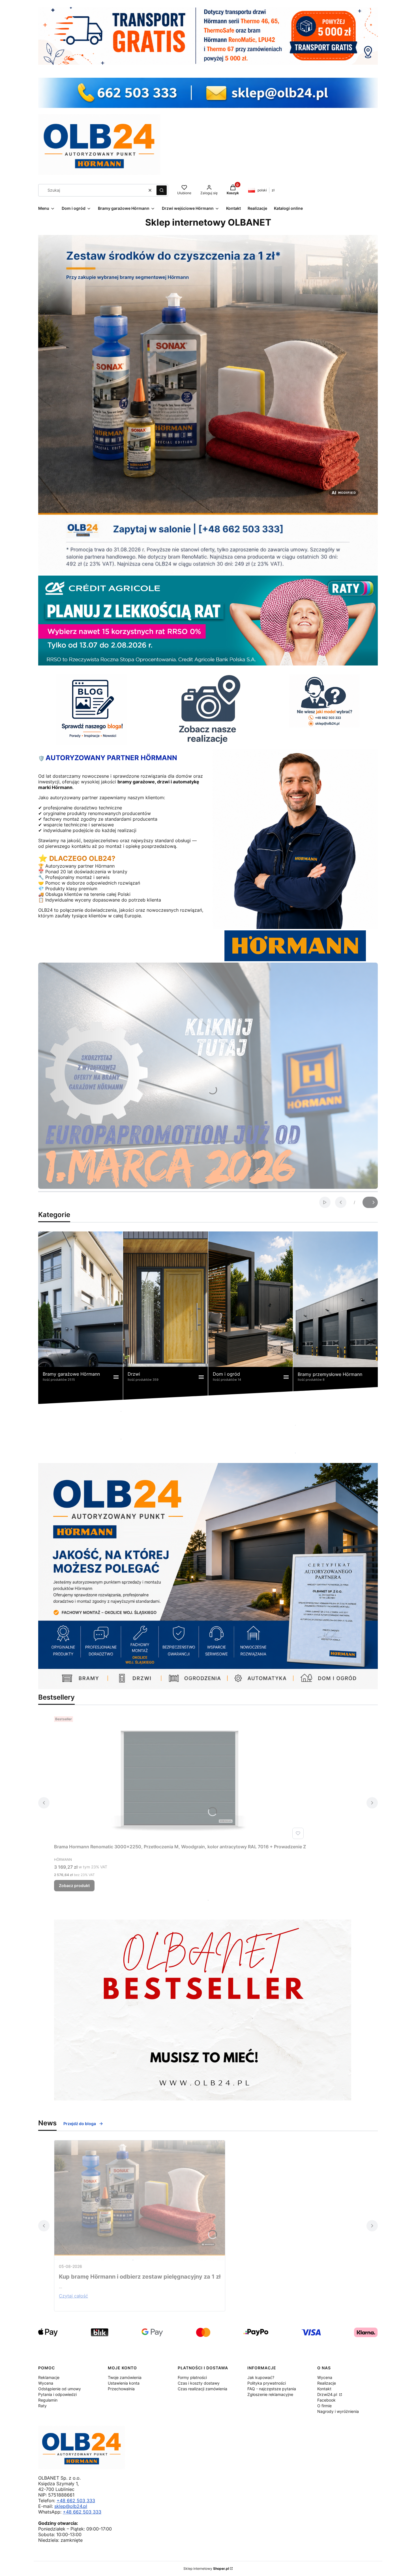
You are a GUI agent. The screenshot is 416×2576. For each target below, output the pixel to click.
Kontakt (324, 2389)
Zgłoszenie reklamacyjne (270, 2394)
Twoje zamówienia (125, 2377)
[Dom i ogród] (251, 1318)
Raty (42, 2406)
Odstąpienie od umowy (60, 2389)
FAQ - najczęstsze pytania (272, 2389)
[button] (162, 190)
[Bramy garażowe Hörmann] (81, 1318)
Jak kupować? (261, 2377)
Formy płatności (192, 2377)
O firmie (324, 2406)
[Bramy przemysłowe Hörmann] (335, 1318)
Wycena (46, 2383)
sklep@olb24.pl (71, 2506)
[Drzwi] (165, 1318)
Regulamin (48, 2400)
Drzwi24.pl (328, 2394)
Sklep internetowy (206, 2569)
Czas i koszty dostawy (199, 2383)
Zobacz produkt (74, 1885)
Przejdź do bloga (80, 2124)
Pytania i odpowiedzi (57, 2394)
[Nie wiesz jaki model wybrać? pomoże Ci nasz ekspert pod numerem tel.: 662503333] (324, 701)
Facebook (326, 2400)
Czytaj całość (73, 2296)
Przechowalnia (121, 2389)
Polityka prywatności (267, 2383)
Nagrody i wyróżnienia (338, 2411)
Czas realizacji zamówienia (202, 2389)
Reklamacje (49, 2377)
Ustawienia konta (124, 2383)
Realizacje (327, 2383)
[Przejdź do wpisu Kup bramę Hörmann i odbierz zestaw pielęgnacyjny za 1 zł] (140, 2200)
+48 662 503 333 (76, 2501)
